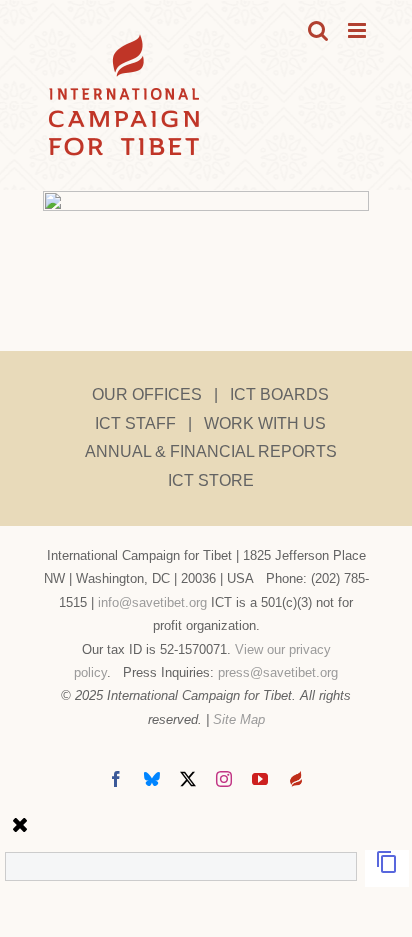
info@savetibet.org (152, 602)
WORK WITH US (265, 423)
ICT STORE (211, 480)
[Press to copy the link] (387, 868)
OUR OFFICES (147, 394)
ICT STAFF (135, 423)
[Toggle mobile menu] (358, 30)
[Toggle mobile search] (318, 30)
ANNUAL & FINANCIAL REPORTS (211, 451)
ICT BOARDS (279, 394)
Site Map (239, 719)
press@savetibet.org (278, 672)
